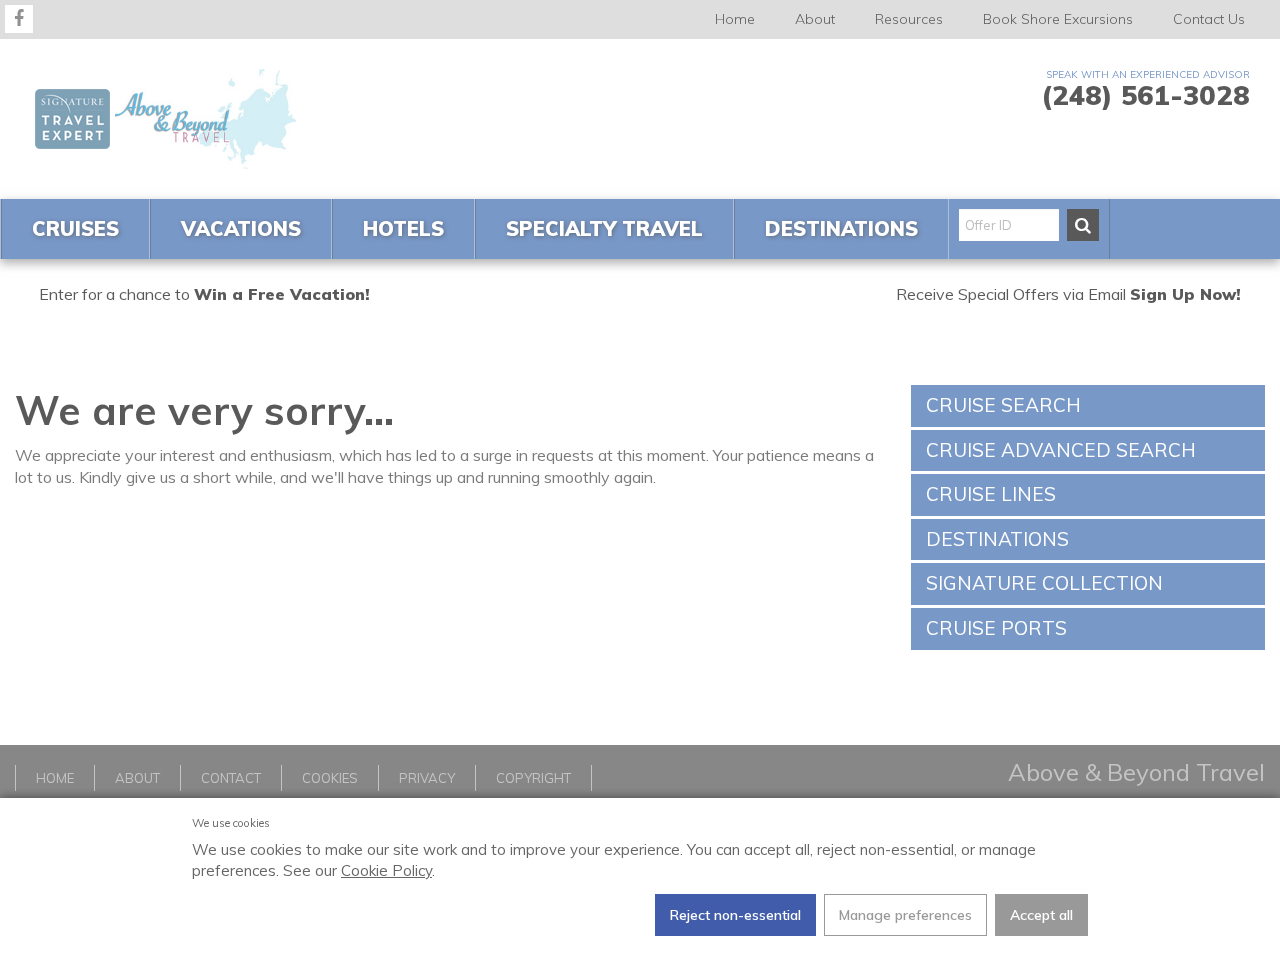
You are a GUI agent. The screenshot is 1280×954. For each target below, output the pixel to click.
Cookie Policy (386, 870)
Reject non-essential (735, 915)
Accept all (1041, 915)
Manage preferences (905, 915)
